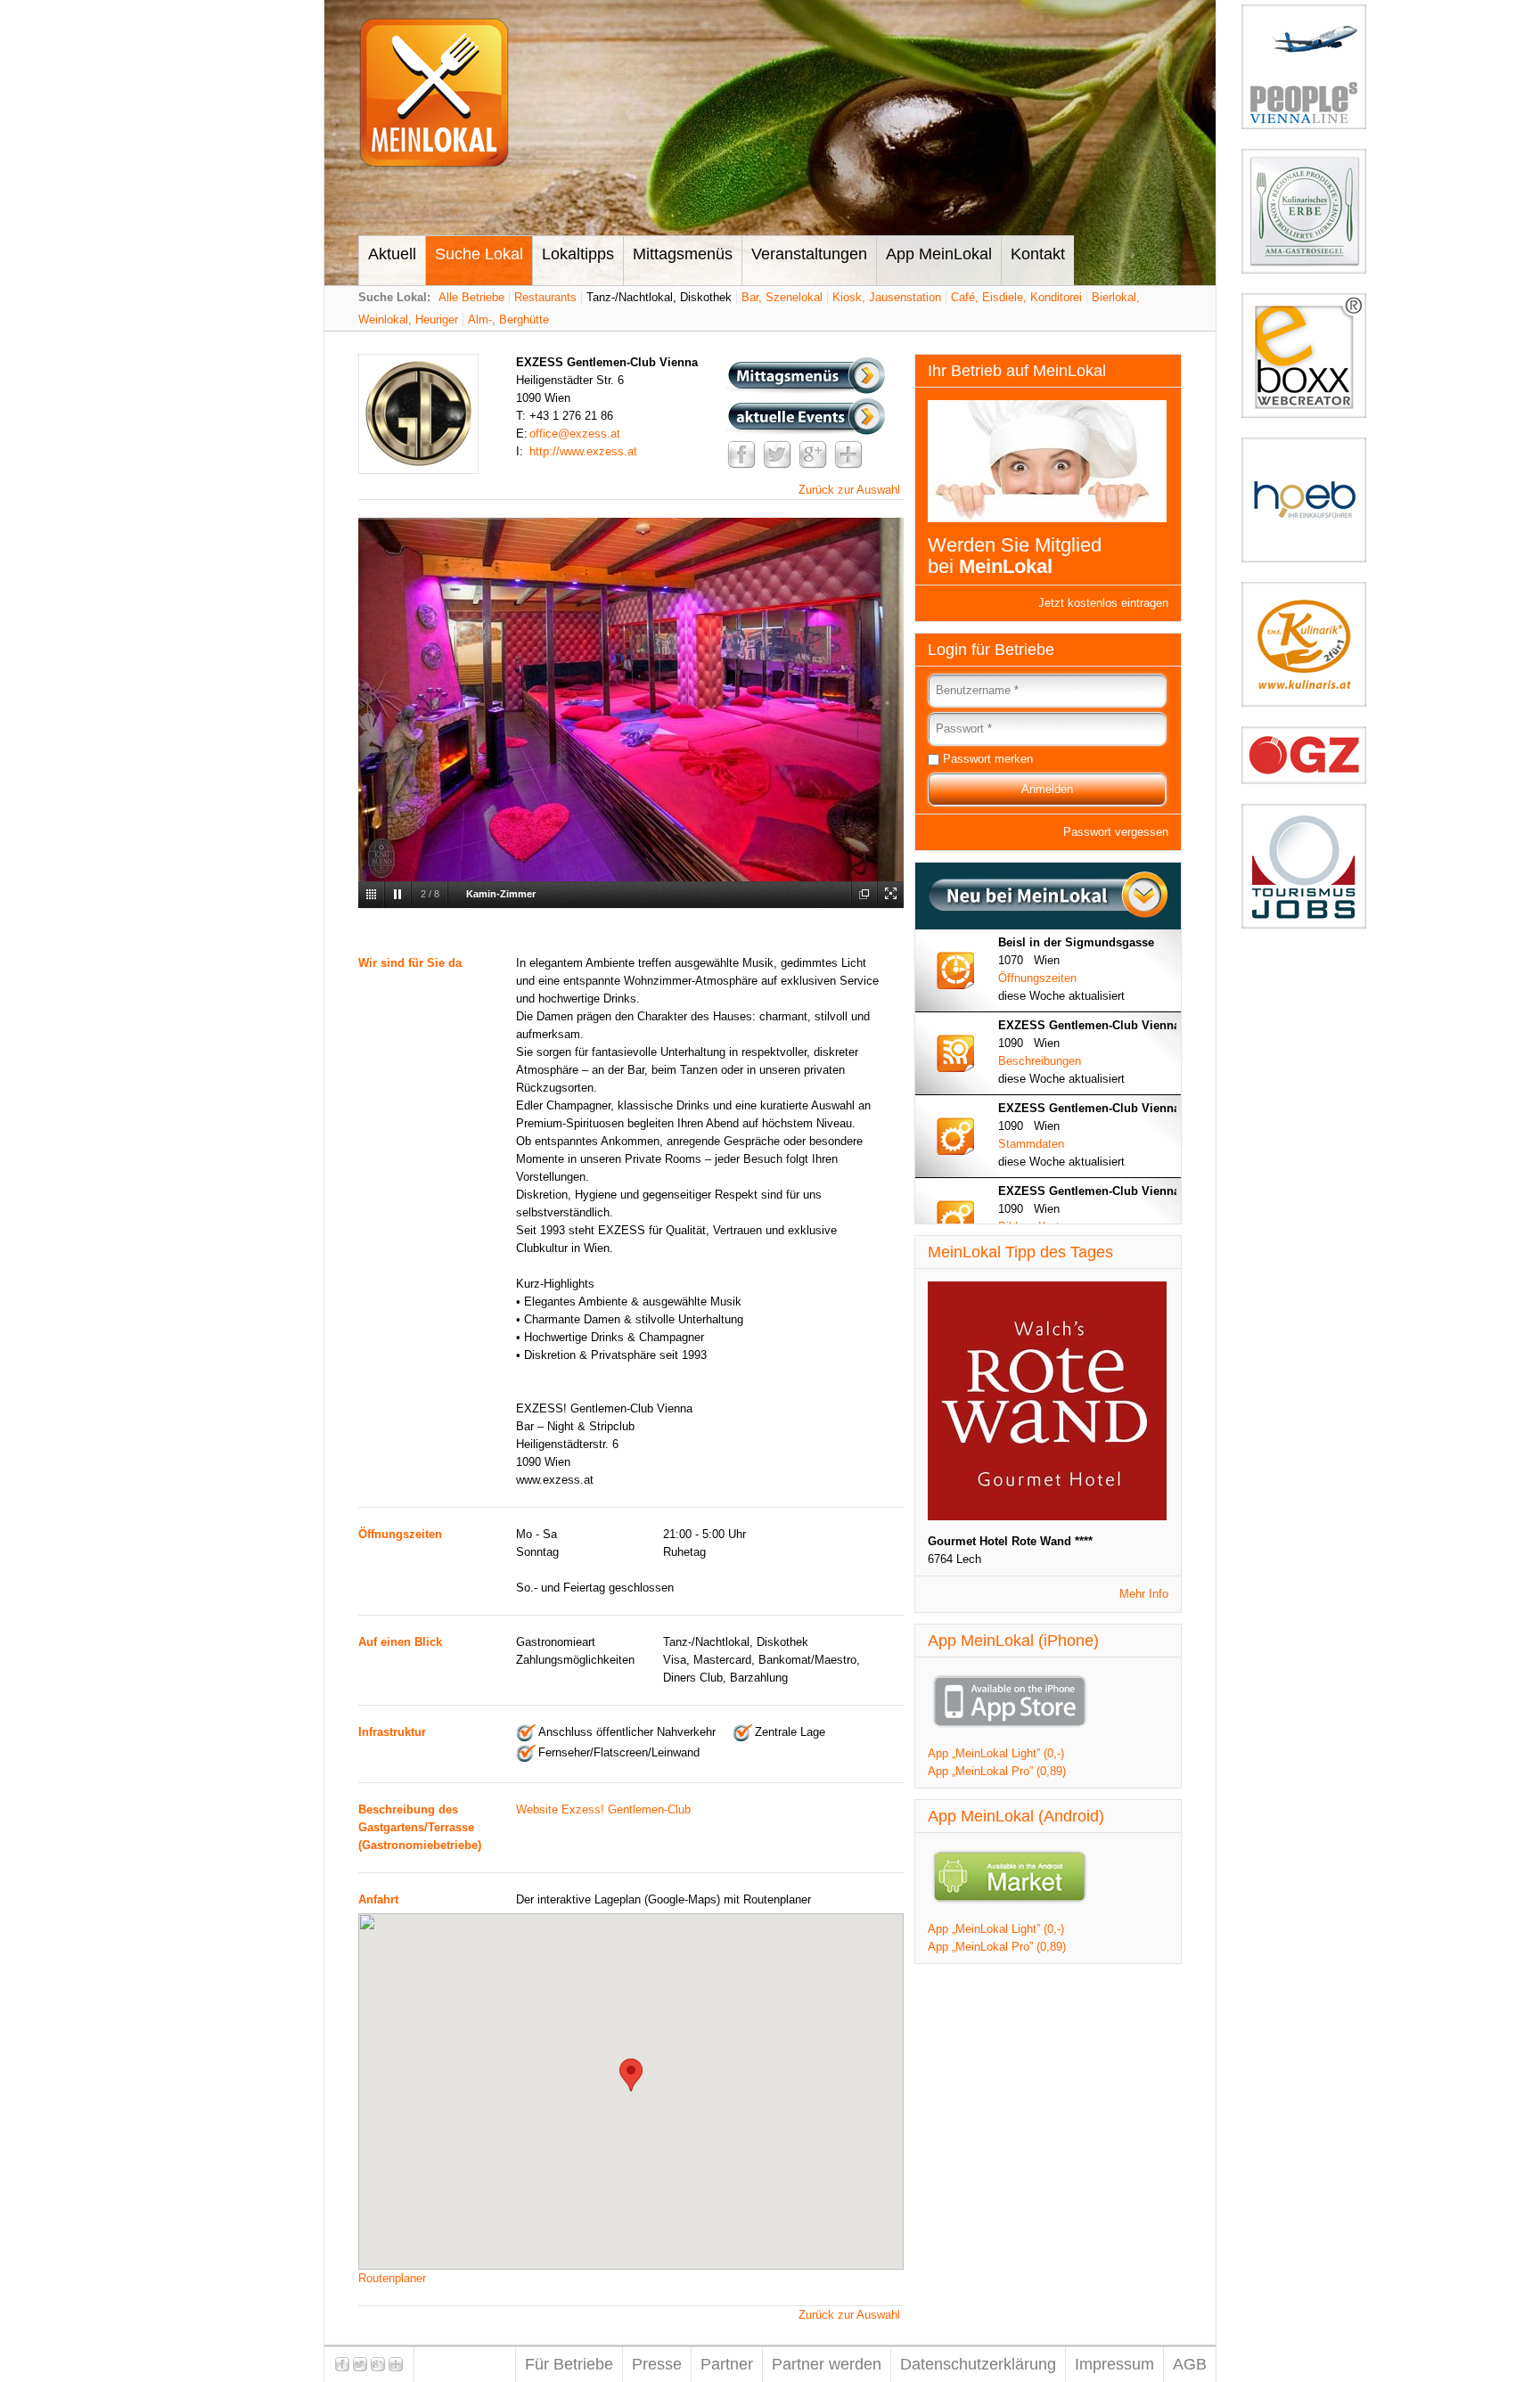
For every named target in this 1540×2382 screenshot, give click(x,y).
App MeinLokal (939, 254)
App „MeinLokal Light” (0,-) (996, 1753)
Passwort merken (988, 759)
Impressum (1114, 2364)
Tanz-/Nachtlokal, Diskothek (659, 297)
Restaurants (545, 297)
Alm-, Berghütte (508, 319)
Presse (657, 2364)
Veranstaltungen (809, 254)
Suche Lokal (479, 254)
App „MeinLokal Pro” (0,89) (997, 1771)
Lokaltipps (578, 254)
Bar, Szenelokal (782, 297)
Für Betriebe (569, 2364)
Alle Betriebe (471, 297)
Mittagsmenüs (683, 254)
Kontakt (1038, 254)
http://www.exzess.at (583, 451)
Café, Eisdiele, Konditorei (1016, 297)
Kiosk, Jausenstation (887, 297)
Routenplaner (392, 2278)
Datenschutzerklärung (978, 2364)
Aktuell (392, 254)
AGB (1190, 2364)
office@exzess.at (575, 434)
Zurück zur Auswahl (849, 490)
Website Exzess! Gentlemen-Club (603, 1809)
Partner (727, 2364)
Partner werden (827, 2364)
